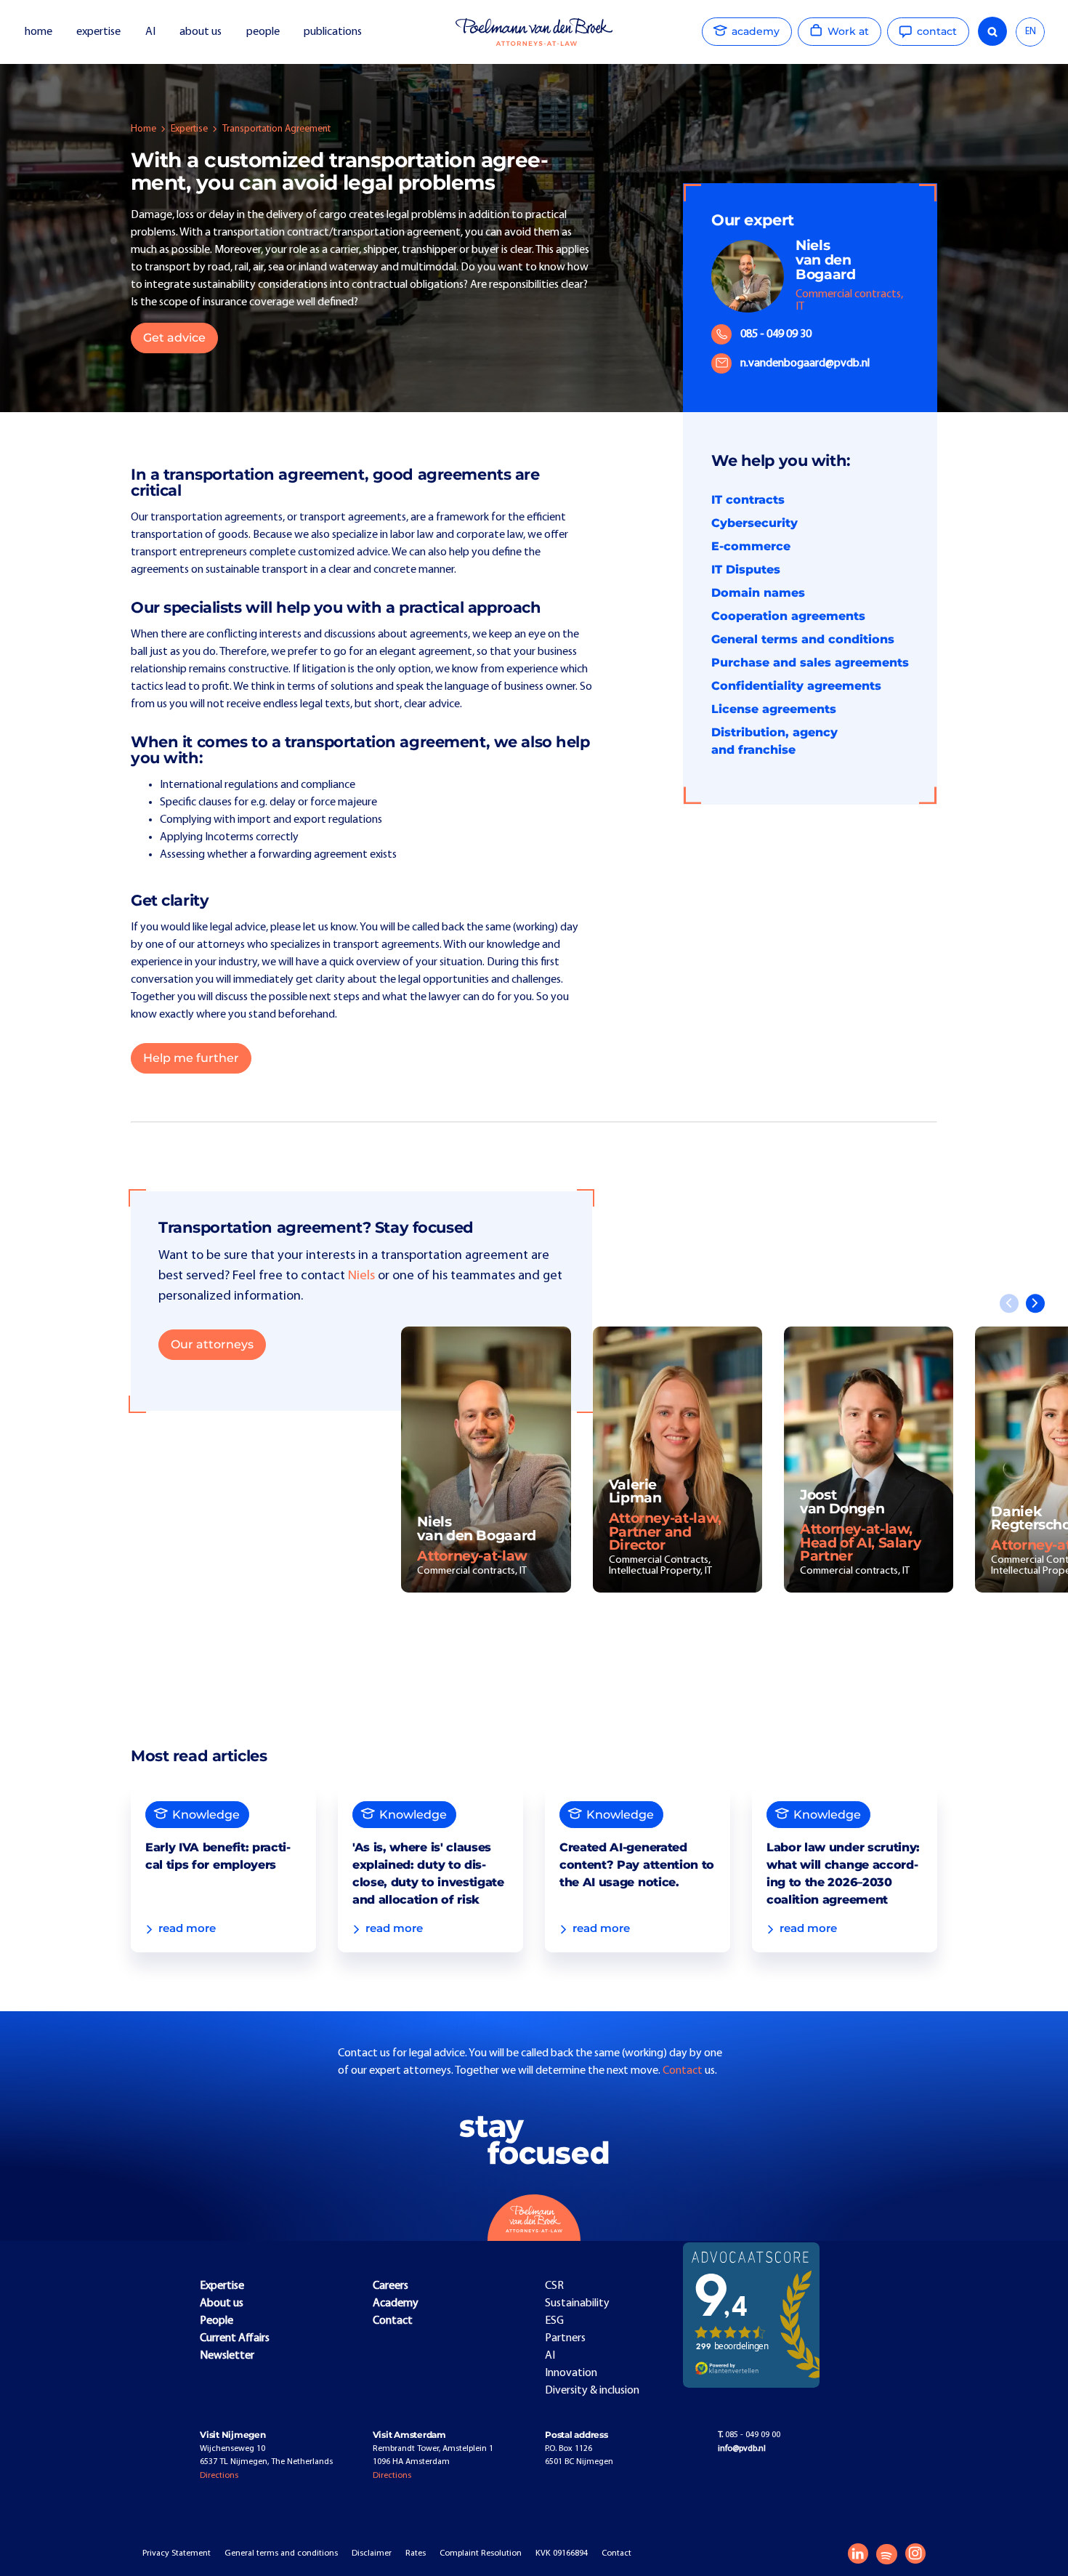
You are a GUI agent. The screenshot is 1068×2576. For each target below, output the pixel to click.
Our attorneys (212, 1344)
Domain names (758, 593)
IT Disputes (746, 569)
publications (334, 32)
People (217, 2321)
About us (222, 2303)
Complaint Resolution (481, 2553)
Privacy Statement (177, 2553)
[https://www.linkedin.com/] (858, 2553)
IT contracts (748, 500)
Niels (361, 1276)
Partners (565, 2338)
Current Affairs (235, 2338)
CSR (554, 2286)
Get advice (174, 338)
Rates (416, 2553)
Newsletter (227, 2356)
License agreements (774, 709)
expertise (98, 32)
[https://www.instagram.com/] (915, 2553)
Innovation (571, 2373)
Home (143, 129)
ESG (554, 2321)
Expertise (189, 129)
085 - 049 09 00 (749, 2435)
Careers (391, 2286)
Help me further (191, 1058)
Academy (396, 2303)
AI (150, 32)
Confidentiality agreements (796, 686)
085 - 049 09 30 (776, 334)
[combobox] (1030, 32)
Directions (219, 2476)
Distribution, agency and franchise (774, 741)
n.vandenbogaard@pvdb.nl (805, 363)
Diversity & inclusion (592, 2391)
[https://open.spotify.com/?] (886, 2554)
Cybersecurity (755, 523)
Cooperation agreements (788, 616)
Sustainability (577, 2303)
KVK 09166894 (562, 2553)
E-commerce (751, 546)
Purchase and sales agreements (810, 663)
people (263, 32)
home (39, 32)
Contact (684, 2071)
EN (1031, 32)
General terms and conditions (803, 639)
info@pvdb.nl (742, 2449)
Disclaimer (372, 2553)
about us (201, 32)
